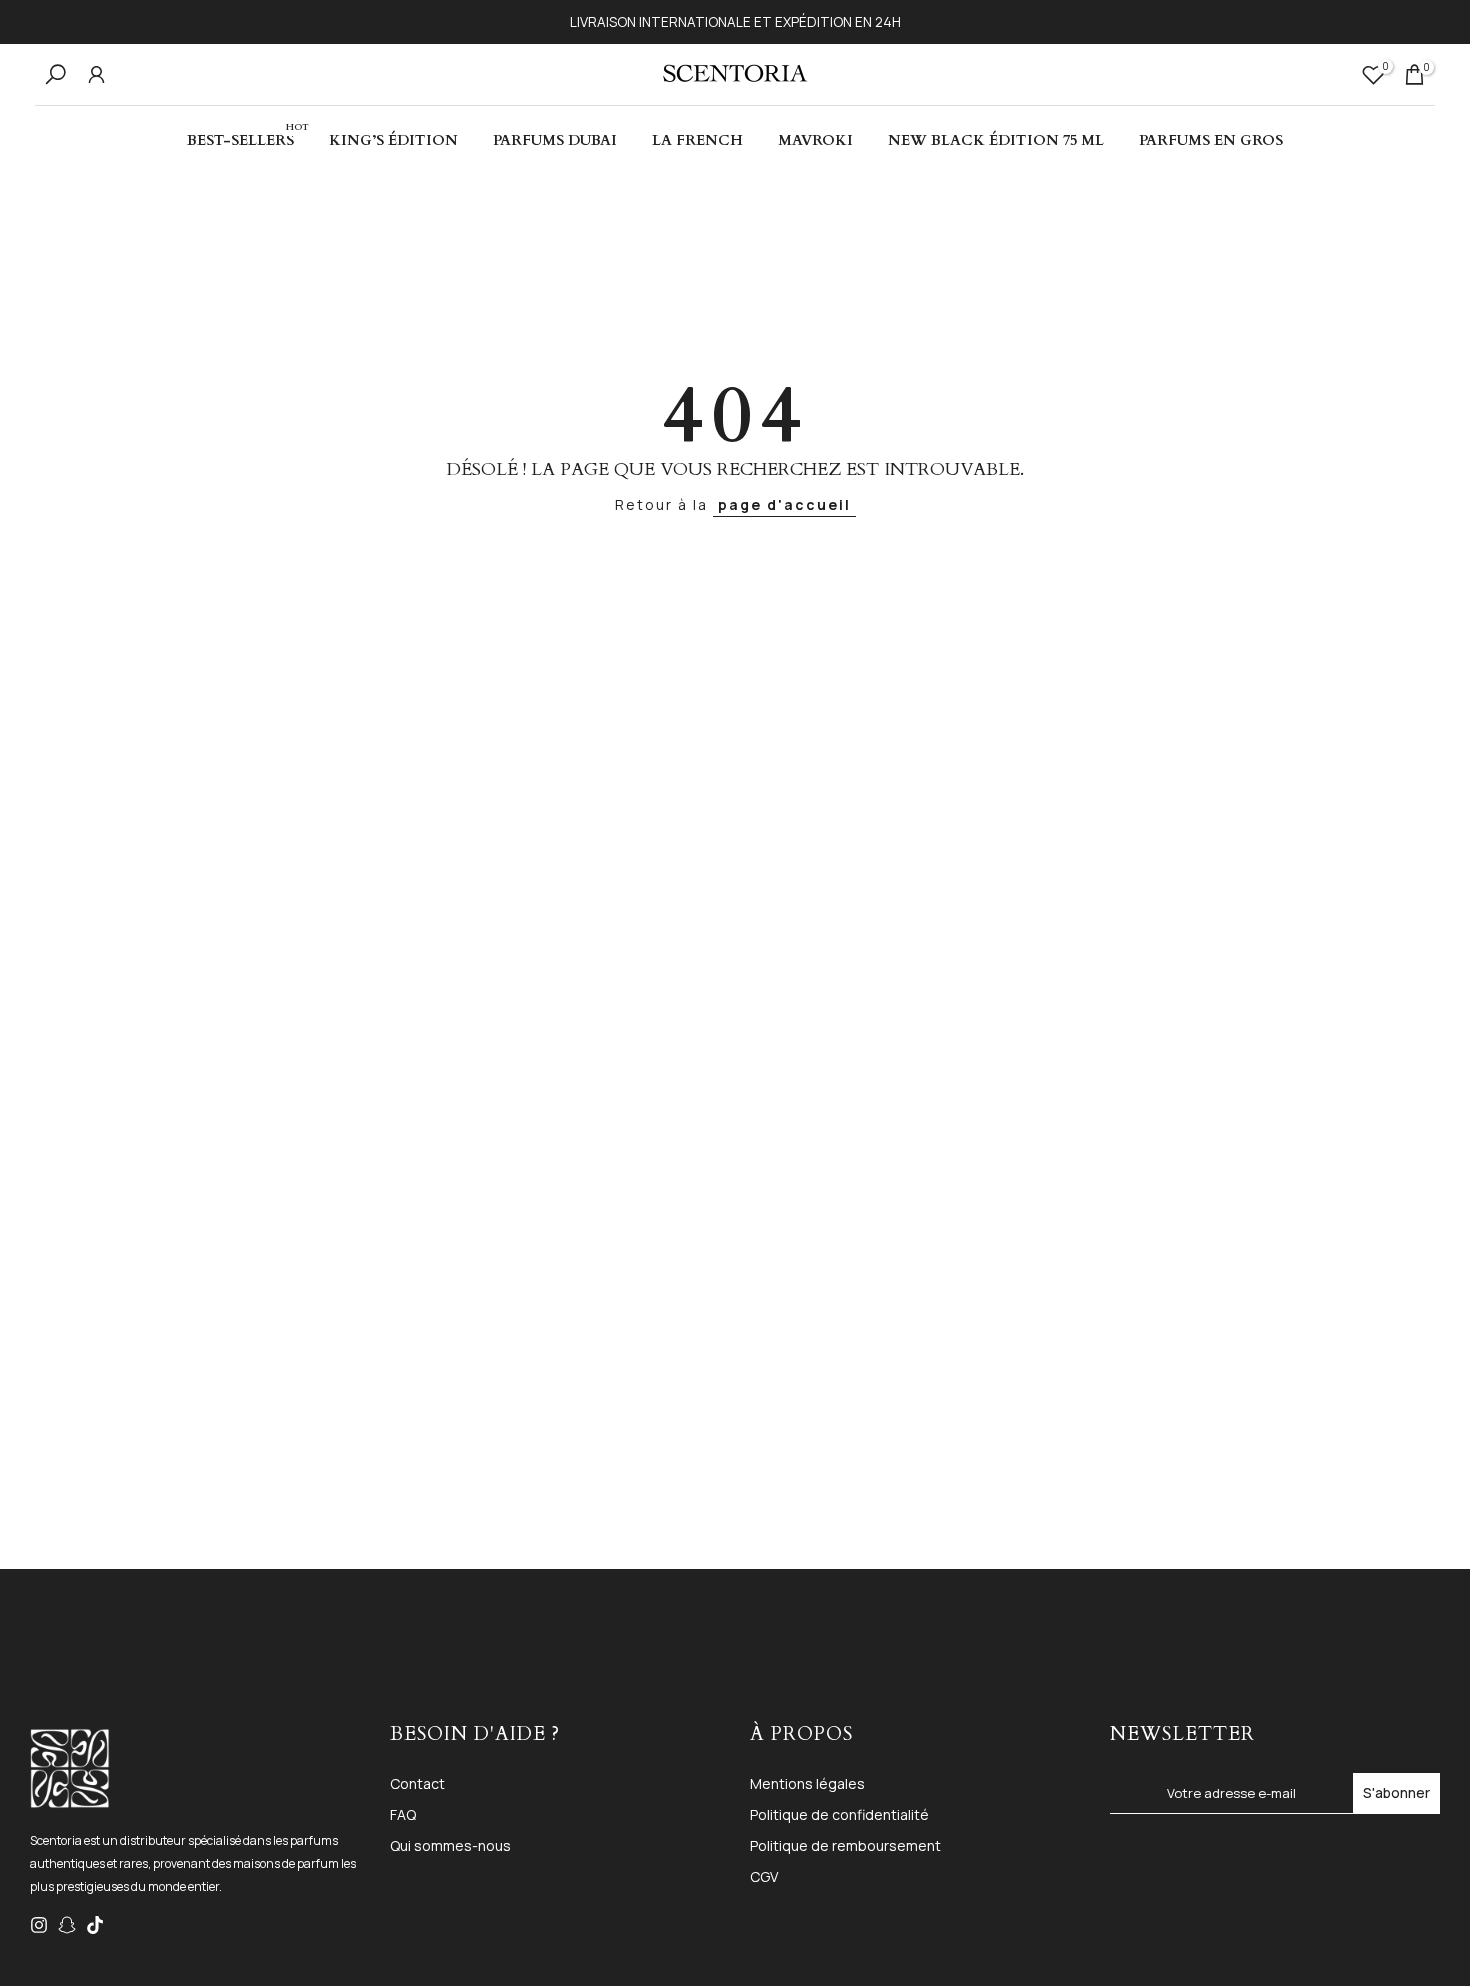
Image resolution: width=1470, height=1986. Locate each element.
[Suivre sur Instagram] (39, 1925)
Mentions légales (807, 1783)
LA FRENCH (697, 140)
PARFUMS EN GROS (1211, 140)
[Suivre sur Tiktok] (95, 1925)
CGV (764, 1876)
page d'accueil (784, 504)
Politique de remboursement (845, 1845)
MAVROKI (815, 140)
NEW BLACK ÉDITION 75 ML (996, 140)
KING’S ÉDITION (393, 140)
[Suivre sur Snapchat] (67, 1925)
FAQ (403, 1814)
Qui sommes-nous (450, 1845)
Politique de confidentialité (839, 1814)
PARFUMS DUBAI (555, 140)
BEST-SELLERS (248, 139)
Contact (417, 1783)
